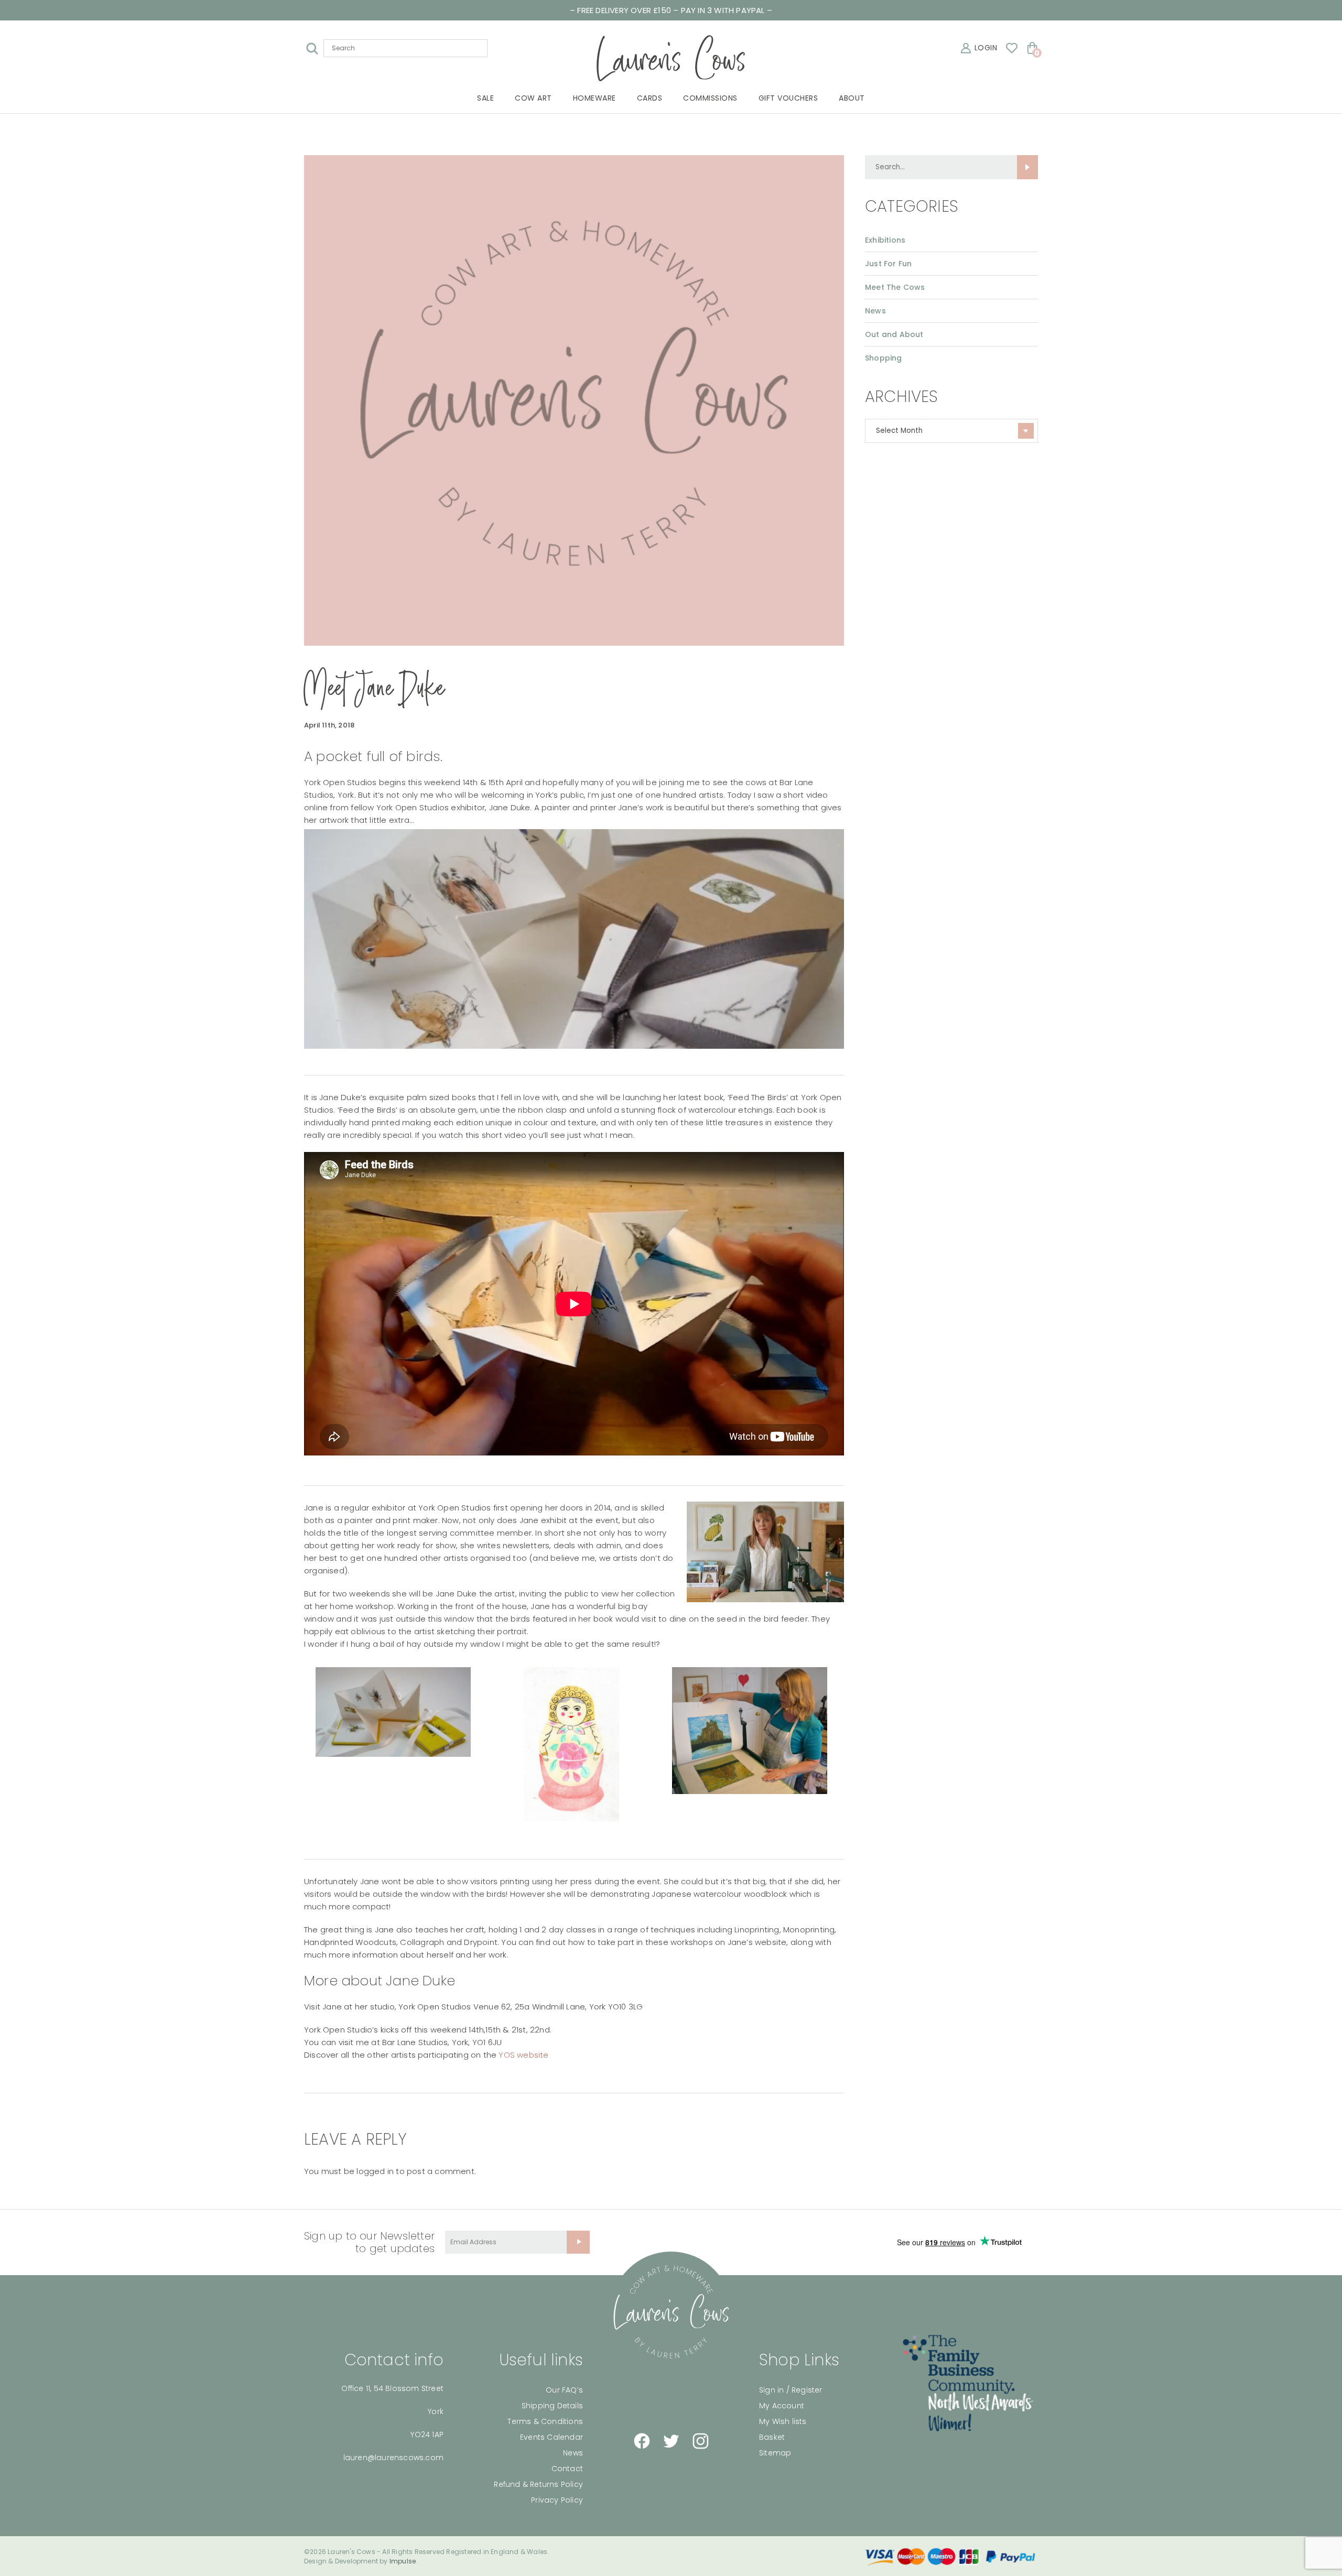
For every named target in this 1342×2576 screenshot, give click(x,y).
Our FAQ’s (564, 2390)
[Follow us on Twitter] (671, 2441)
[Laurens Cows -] (671, 58)
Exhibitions (885, 240)
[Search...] (1027, 167)
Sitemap (775, 2453)
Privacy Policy (557, 2500)
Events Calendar (551, 2437)
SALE (485, 98)
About (852, 98)
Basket (772, 2437)
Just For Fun (888, 264)
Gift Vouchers (788, 98)
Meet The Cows (895, 287)
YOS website (523, 2055)
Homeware (594, 98)
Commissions (710, 98)
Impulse (403, 2561)
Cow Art (533, 98)
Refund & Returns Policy (538, 2484)
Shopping (884, 358)
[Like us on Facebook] (642, 2441)
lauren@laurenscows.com (393, 2458)
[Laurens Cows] (671, 2312)
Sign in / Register (791, 2390)
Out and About (894, 334)
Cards (650, 98)
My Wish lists (783, 2421)
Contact (567, 2469)
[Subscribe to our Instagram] (700, 2441)
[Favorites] (1012, 48)
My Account (782, 2406)
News (875, 311)
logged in (375, 2171)
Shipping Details (552, 2406)
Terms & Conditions (545, 2421)
